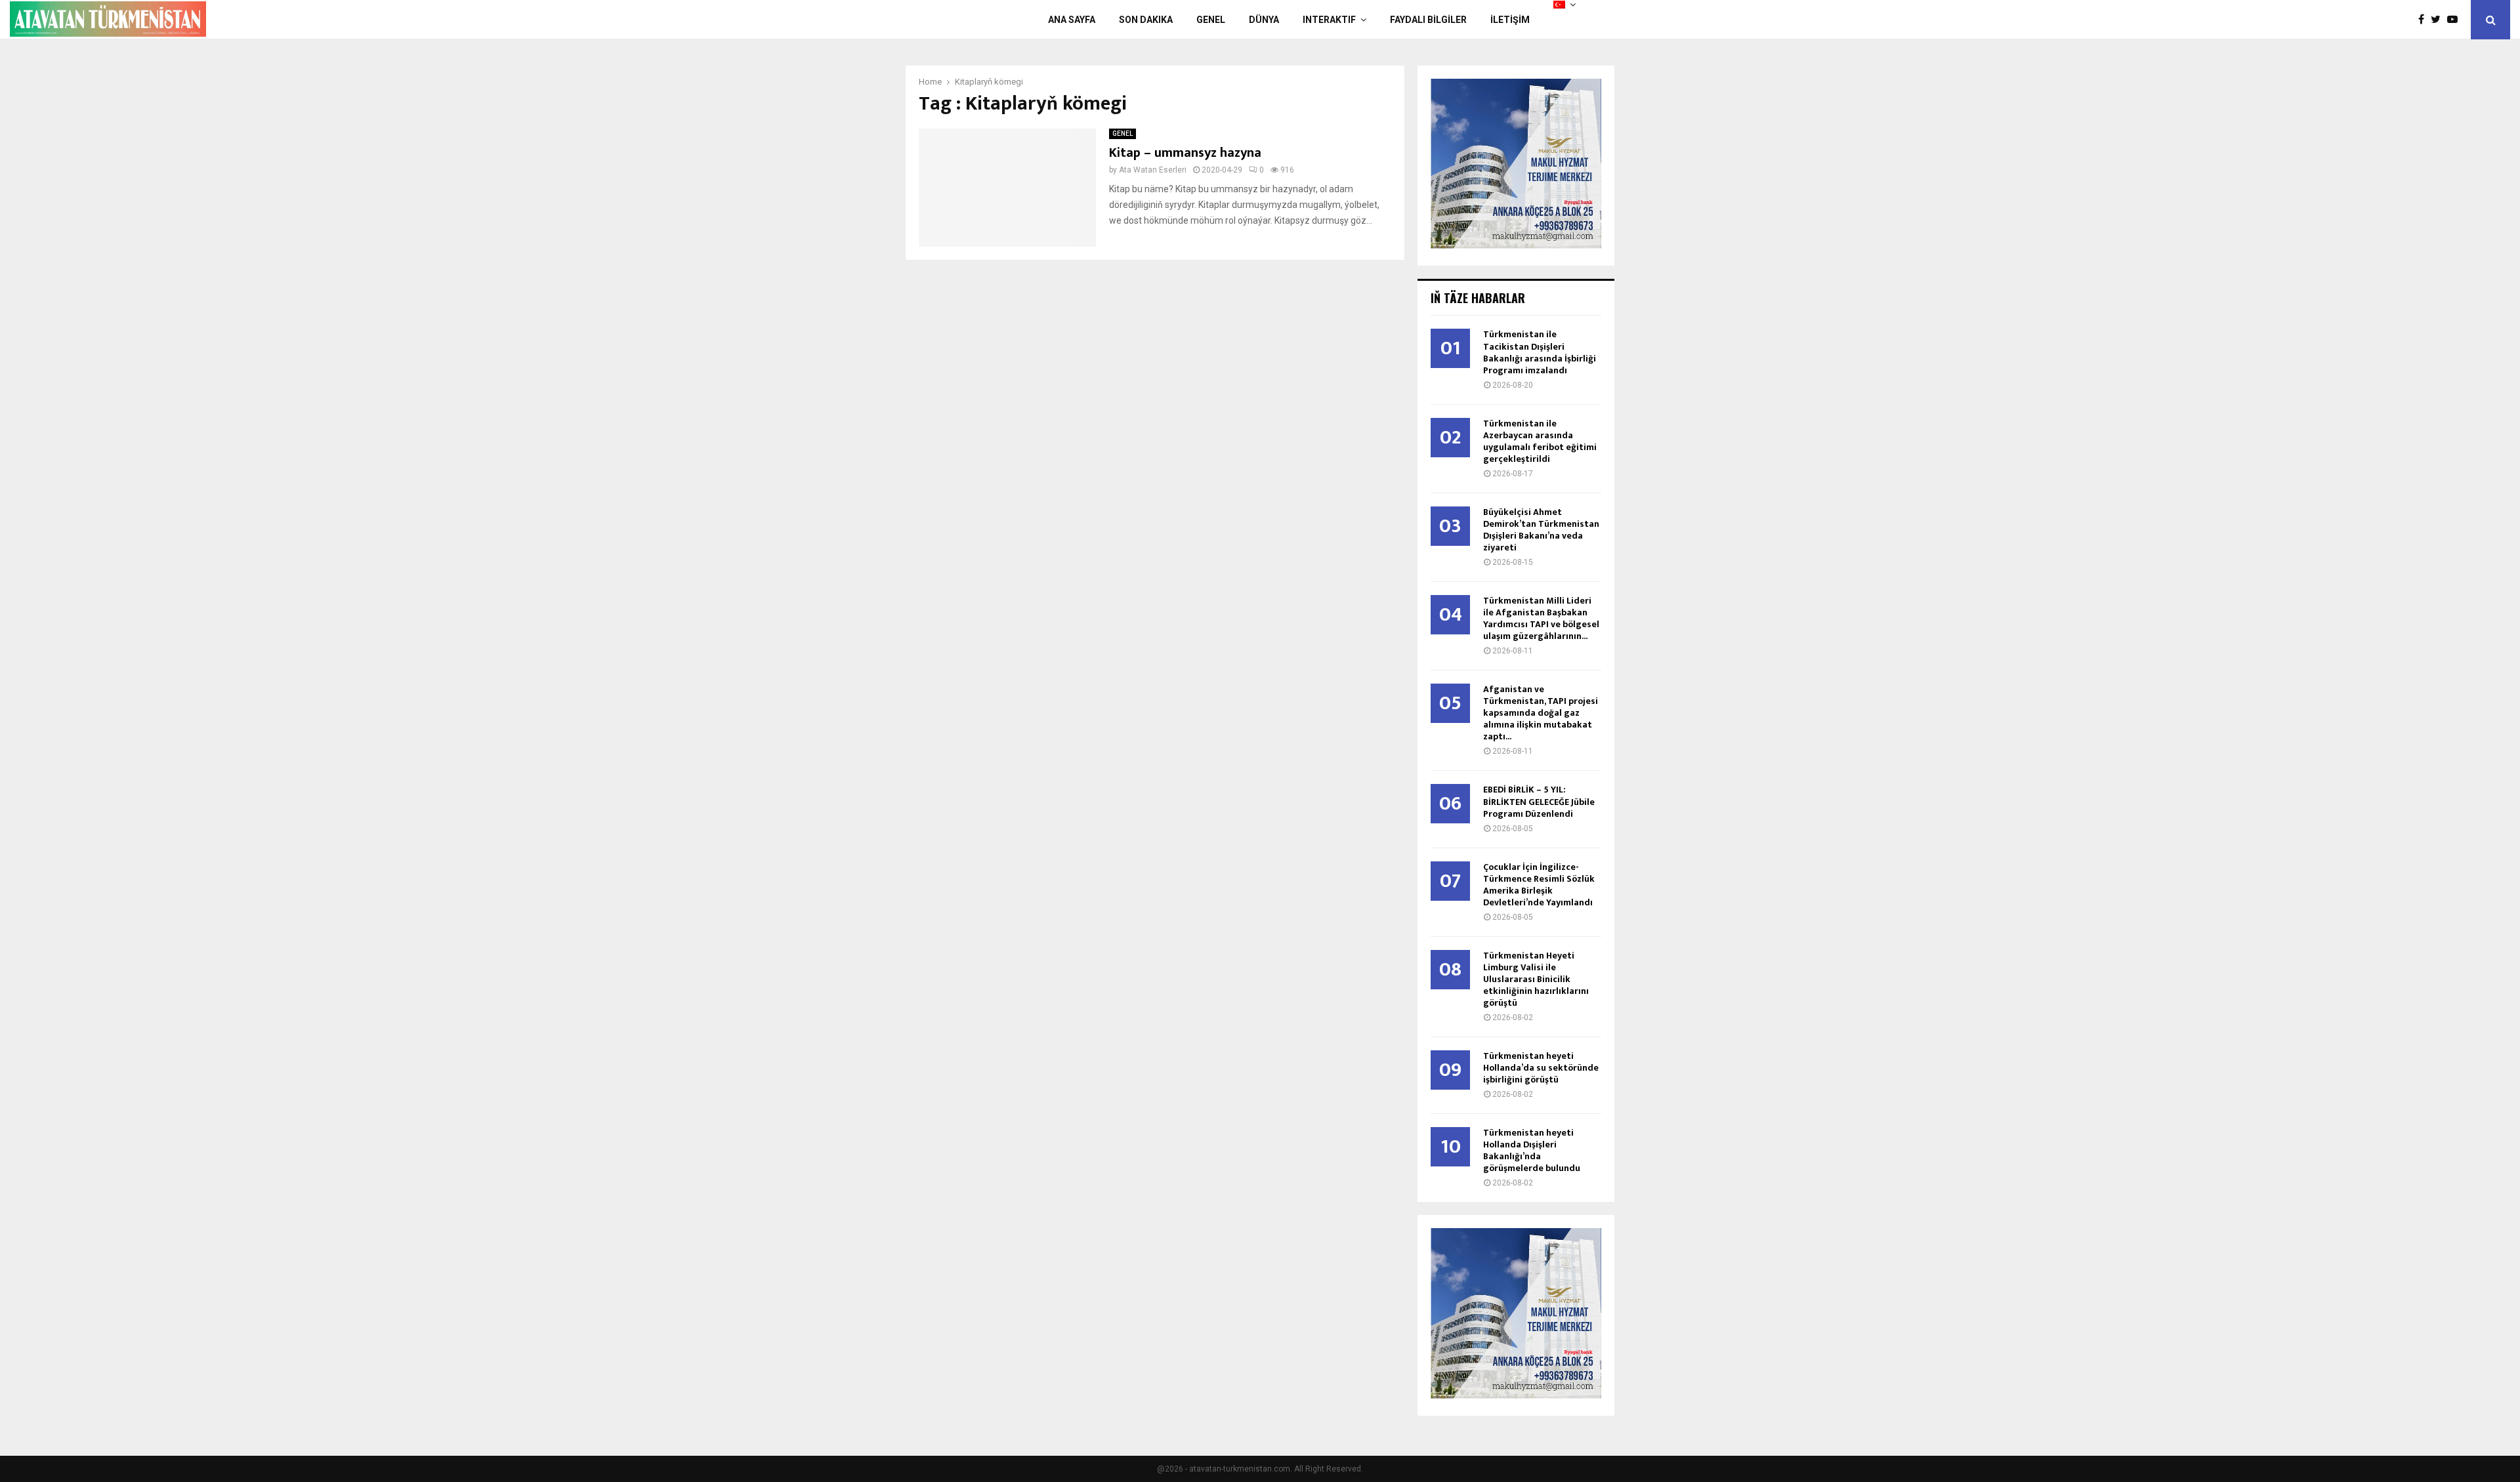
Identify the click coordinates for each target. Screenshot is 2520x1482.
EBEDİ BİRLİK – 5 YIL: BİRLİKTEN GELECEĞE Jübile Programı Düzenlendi (1539, 801)
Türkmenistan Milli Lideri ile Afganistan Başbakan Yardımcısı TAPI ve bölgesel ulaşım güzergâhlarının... (1541, 618)
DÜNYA (1264, 20)
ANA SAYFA (1072, 20)
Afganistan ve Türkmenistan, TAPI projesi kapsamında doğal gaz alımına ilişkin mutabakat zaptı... (1541, 713)
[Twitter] (2439, 20)
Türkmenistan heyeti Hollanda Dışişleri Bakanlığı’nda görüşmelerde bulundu (1532, 1150)
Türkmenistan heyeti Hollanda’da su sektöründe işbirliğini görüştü (1541, 1068)
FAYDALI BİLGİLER (1428, 20)
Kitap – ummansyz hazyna (1185, 153)
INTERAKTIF (1329, 20)
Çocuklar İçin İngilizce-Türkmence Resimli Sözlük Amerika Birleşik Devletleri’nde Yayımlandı (1539, 885)
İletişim (1510, 20)
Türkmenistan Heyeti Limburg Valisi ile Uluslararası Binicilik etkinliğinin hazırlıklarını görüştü (1536, 979)
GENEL (1211, 20)
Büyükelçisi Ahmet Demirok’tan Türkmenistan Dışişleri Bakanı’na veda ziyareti (1541, 530)
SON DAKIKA (1146, 20)
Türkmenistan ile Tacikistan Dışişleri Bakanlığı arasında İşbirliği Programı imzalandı (1540, 352)
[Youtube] (2456, 20)
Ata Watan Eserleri (1153, 170)
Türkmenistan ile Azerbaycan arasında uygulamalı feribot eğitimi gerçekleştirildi (1540, 441)
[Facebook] (2425, 20)
